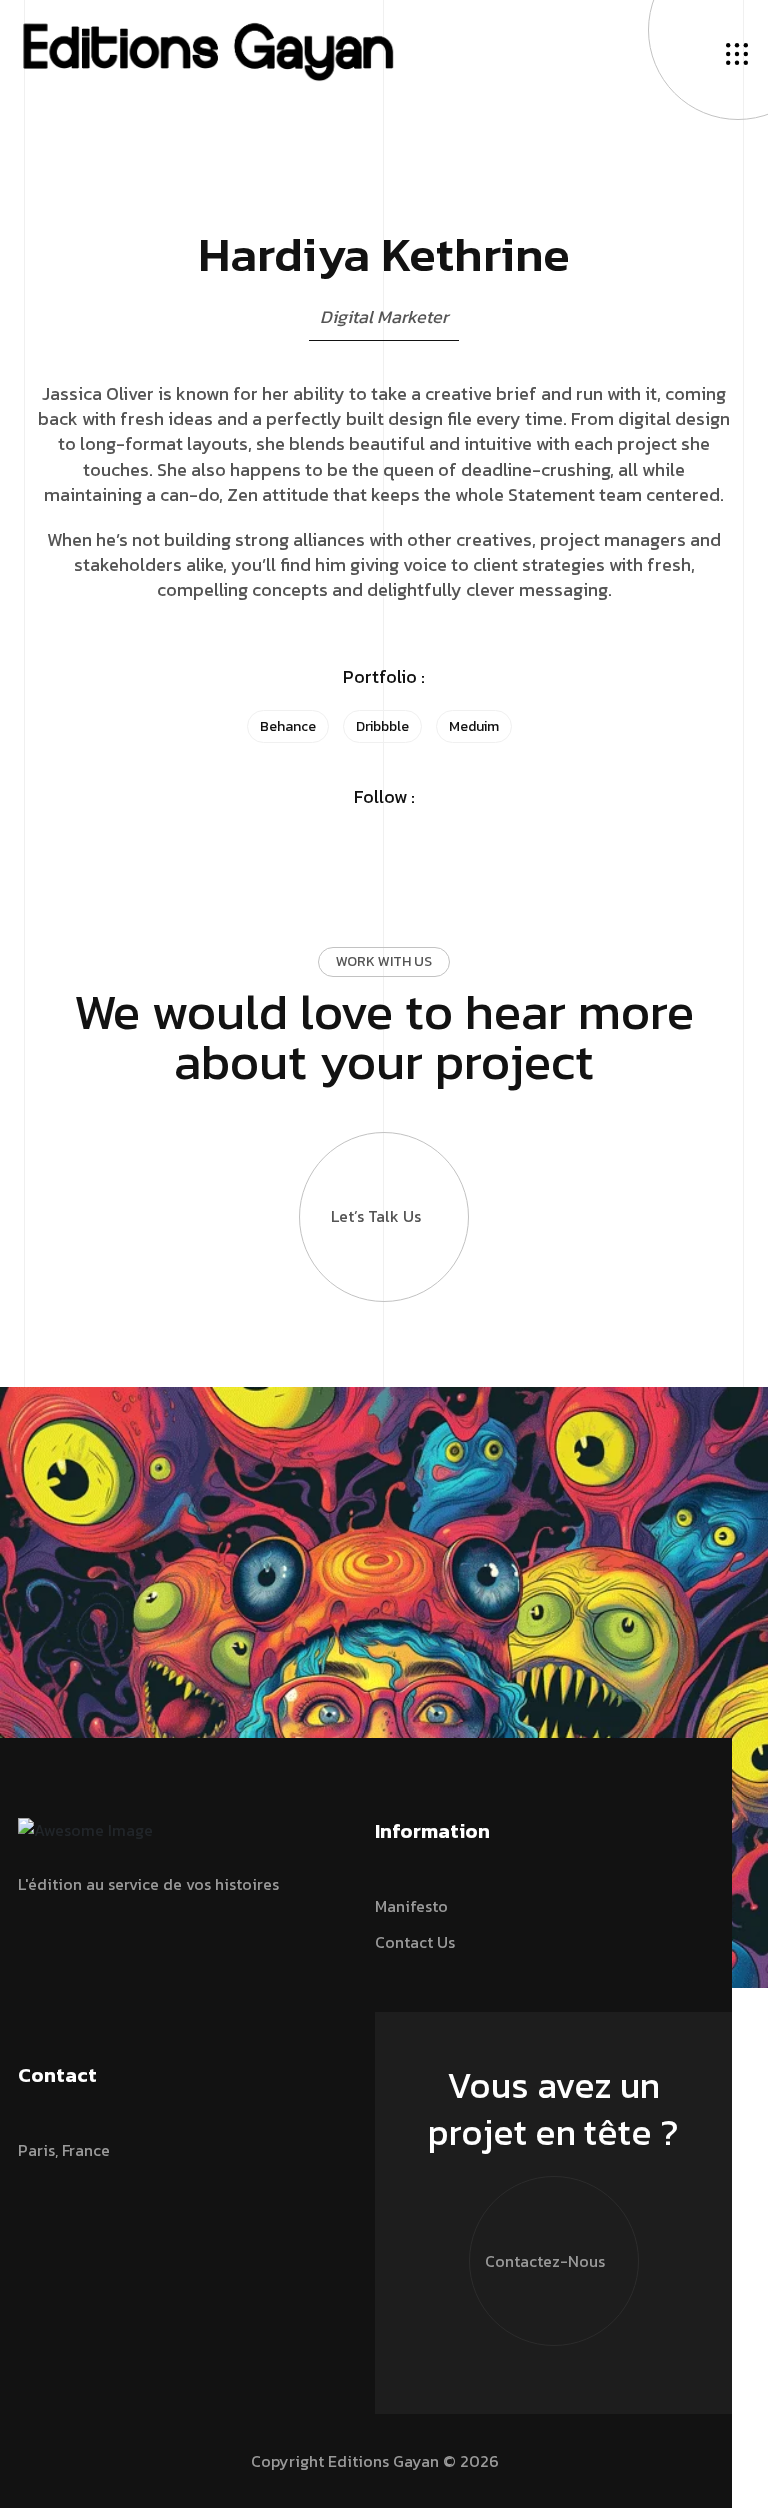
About (41, 401)
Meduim (474, 726)
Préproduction (443, 108)
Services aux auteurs (464, 84)
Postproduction (447, 132)
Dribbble (382, 726)
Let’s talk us (376, 1216)
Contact (47, 430)
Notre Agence (440, 12)
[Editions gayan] (207, 50)
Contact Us (430, 60)
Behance (288, 726)
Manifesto (426, 36)
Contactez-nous (545, 2261)
